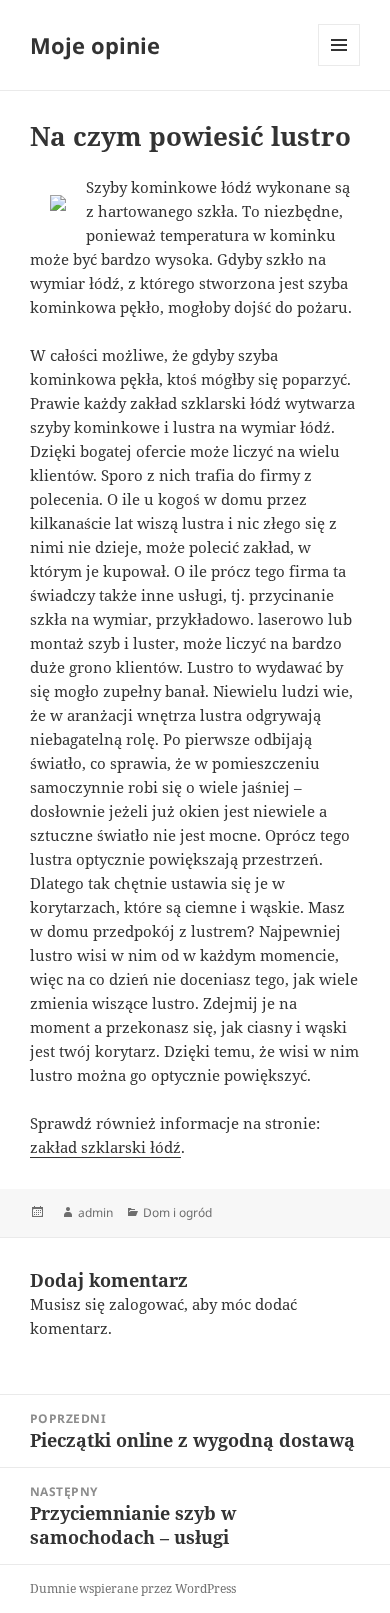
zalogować (146, 1304)
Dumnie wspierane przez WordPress (133, 1588)
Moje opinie (95, 45)
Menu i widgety (339, 65)
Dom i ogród (177, 1212)
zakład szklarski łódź (105, 1147)
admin (95, 1212)
